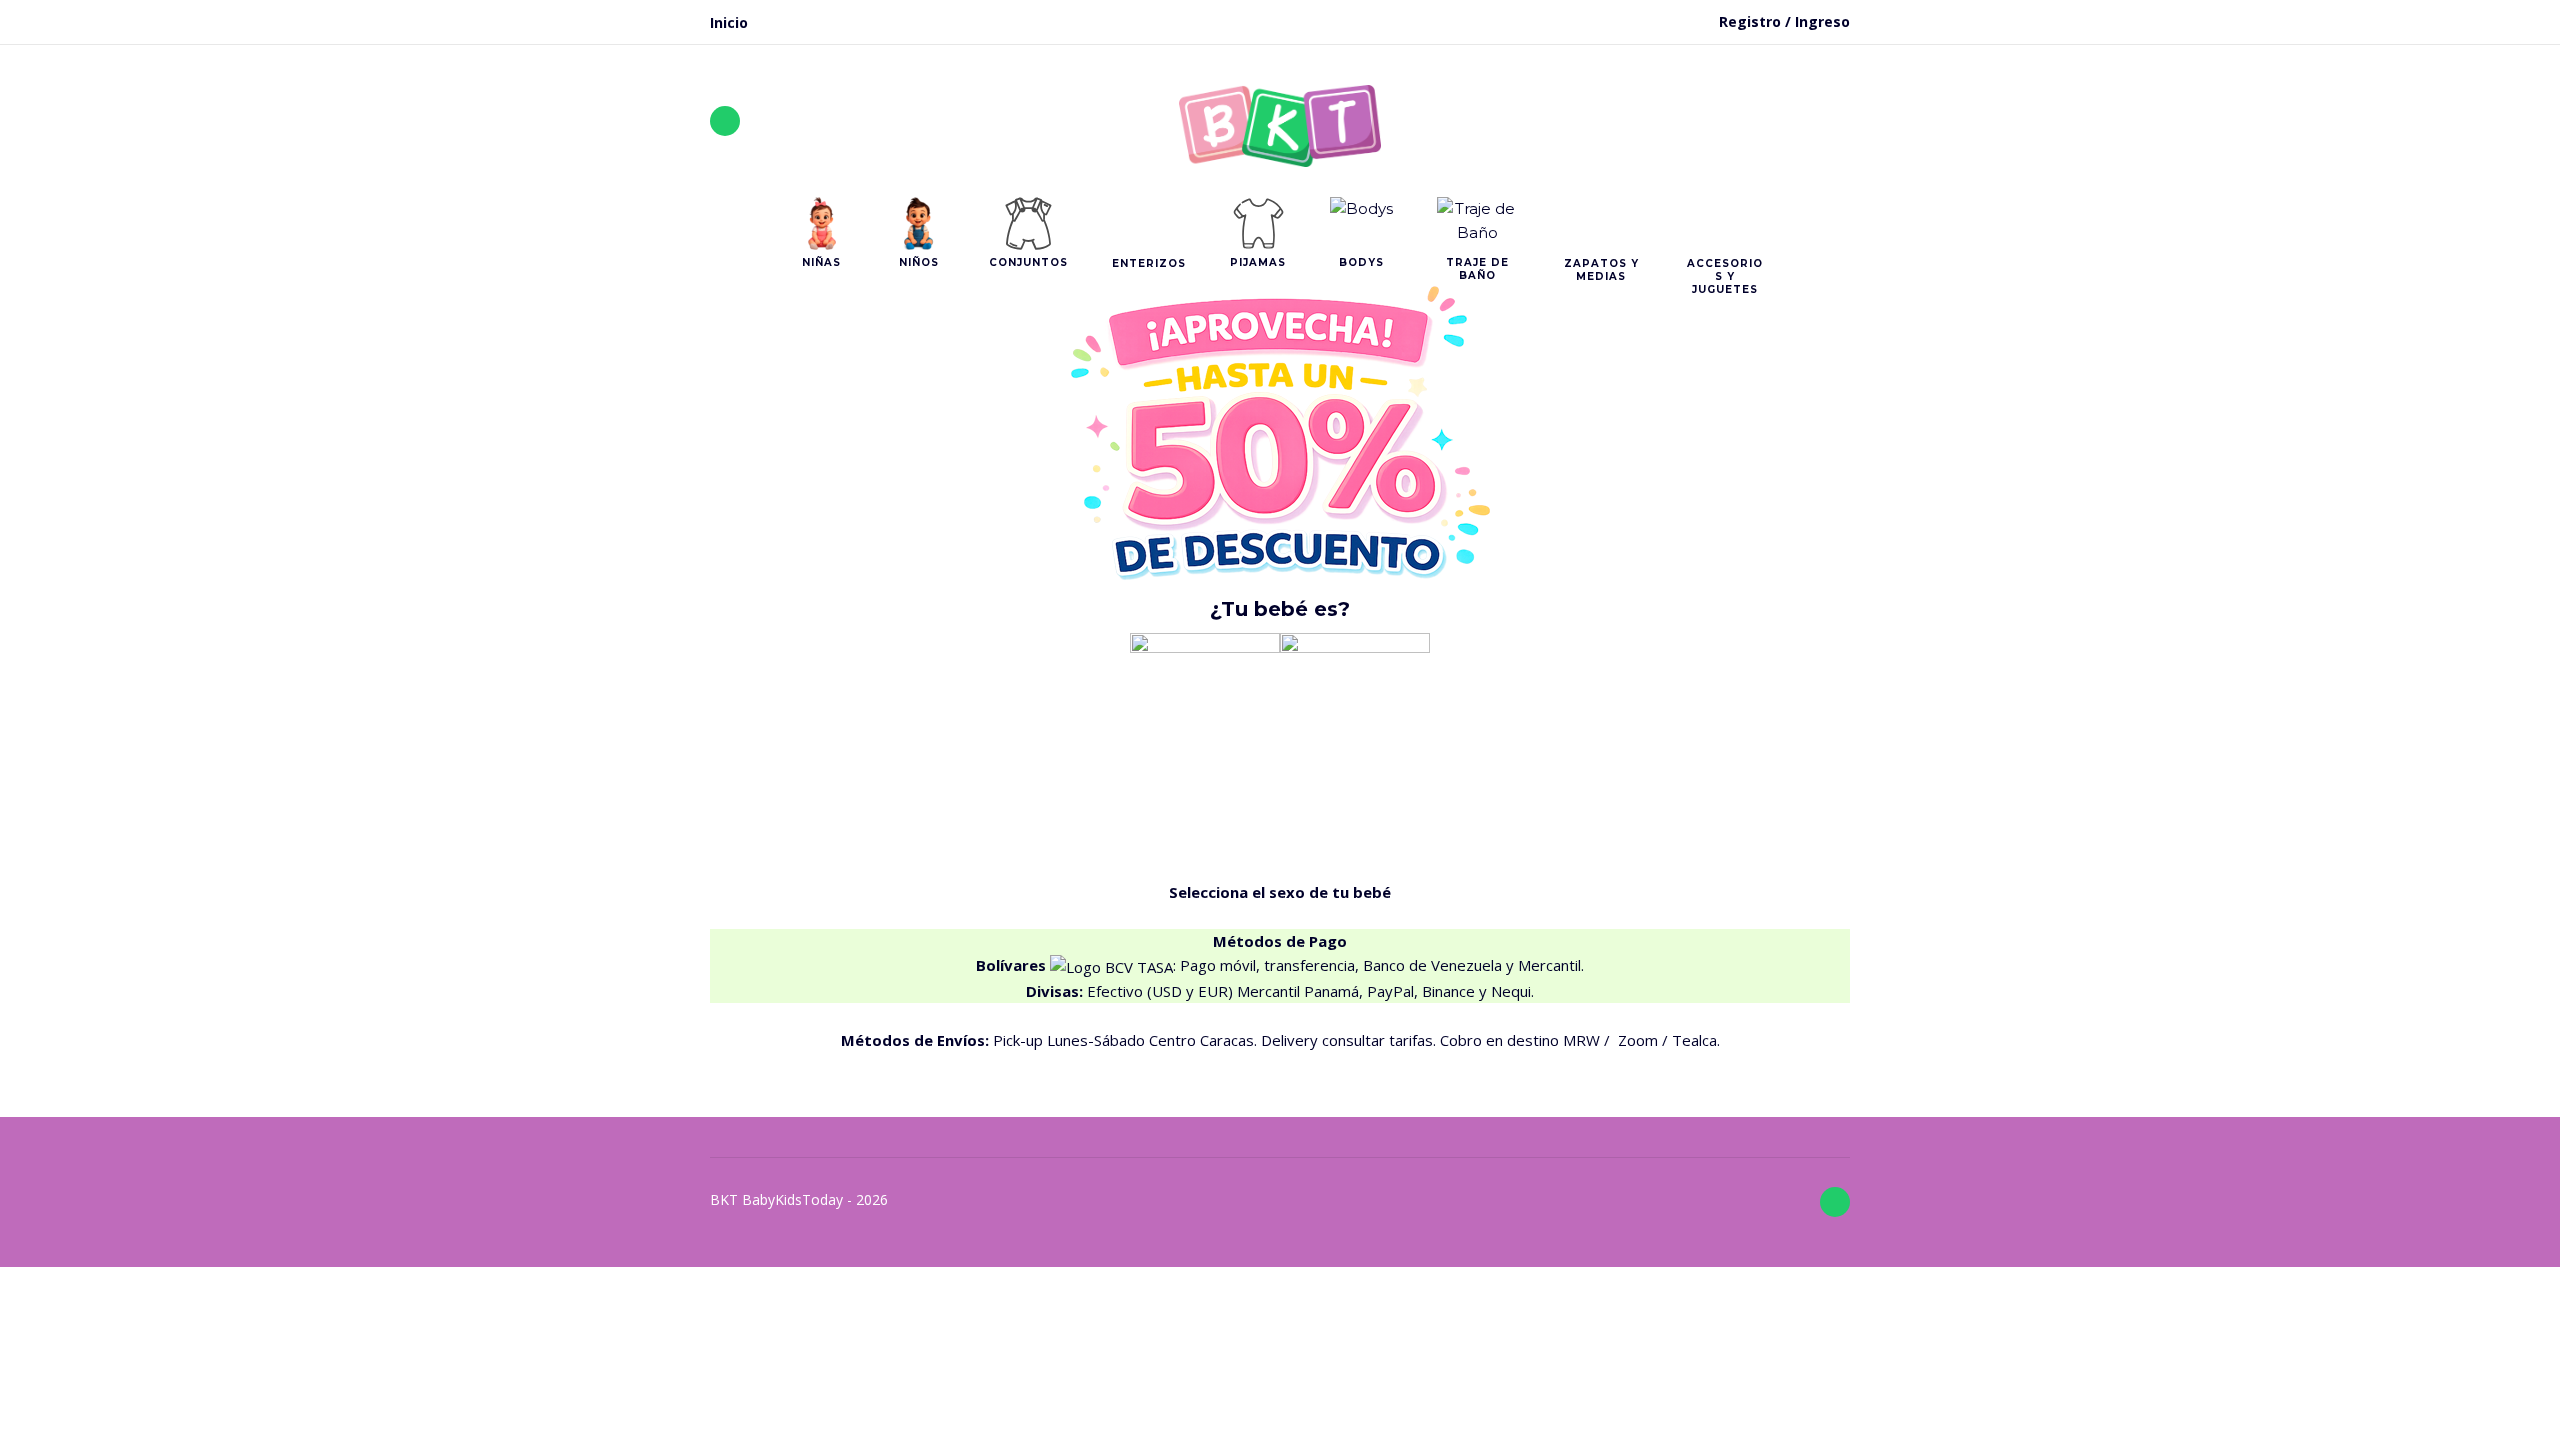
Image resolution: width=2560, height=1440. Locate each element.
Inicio (729, 22)
